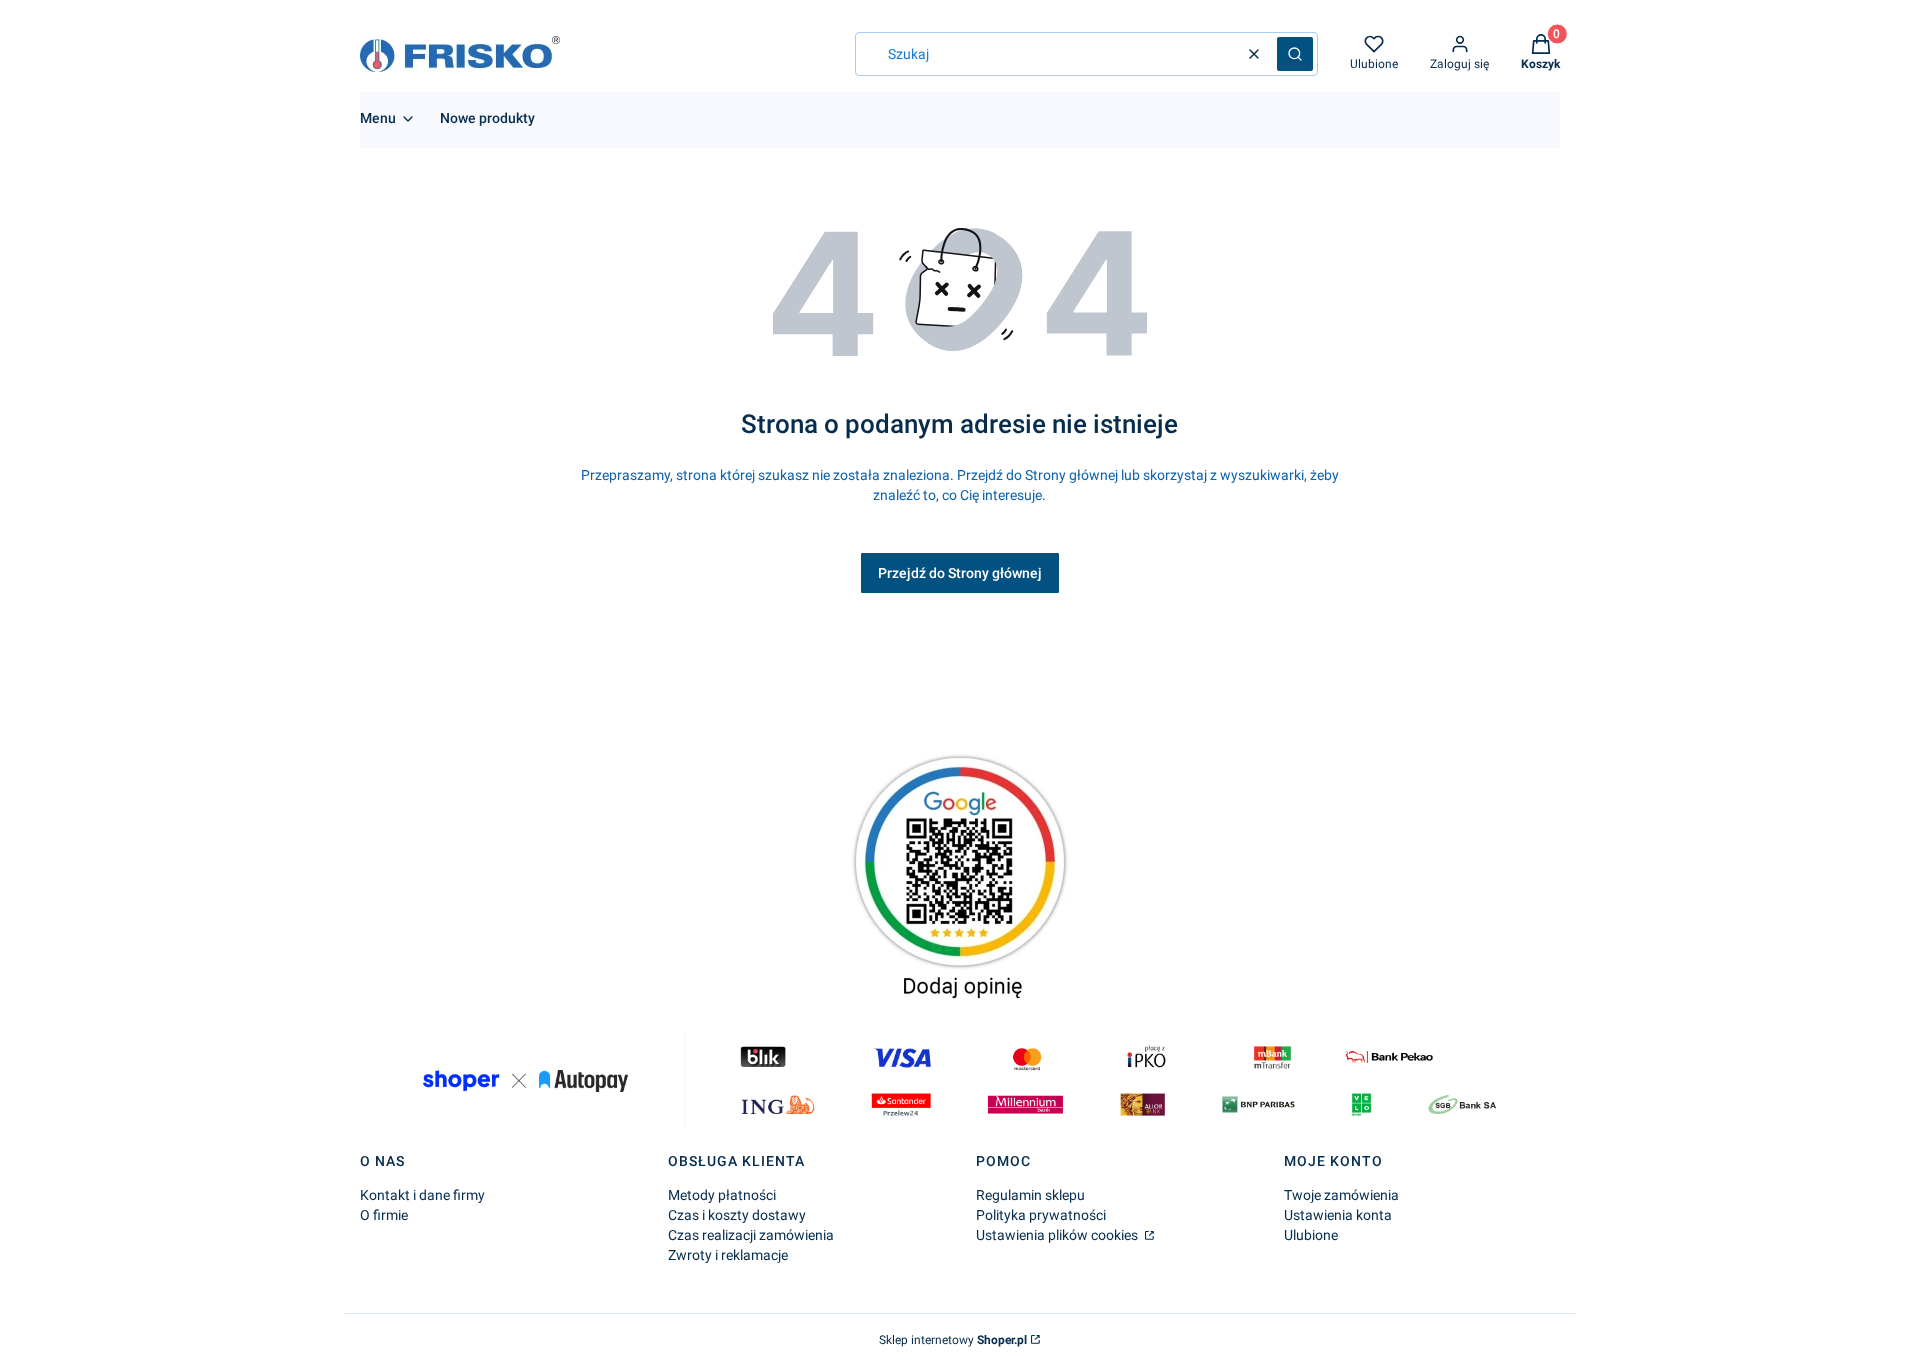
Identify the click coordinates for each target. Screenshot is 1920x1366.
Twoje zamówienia (1341, 1195)
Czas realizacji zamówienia (751, 1235)
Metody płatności (722, 1195)
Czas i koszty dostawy (737, 1215)
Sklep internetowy (953, 1340)
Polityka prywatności (1041, 1215)
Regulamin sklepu (1030, 1195)
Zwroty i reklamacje (728, 1255)
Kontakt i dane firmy (422, 1195)
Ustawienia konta (1338, 1215)
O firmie (384, 1215)
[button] (1295, 54)
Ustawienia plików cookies (1058, 1235)
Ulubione (1311, 1235)
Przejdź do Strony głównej (960, 573)
